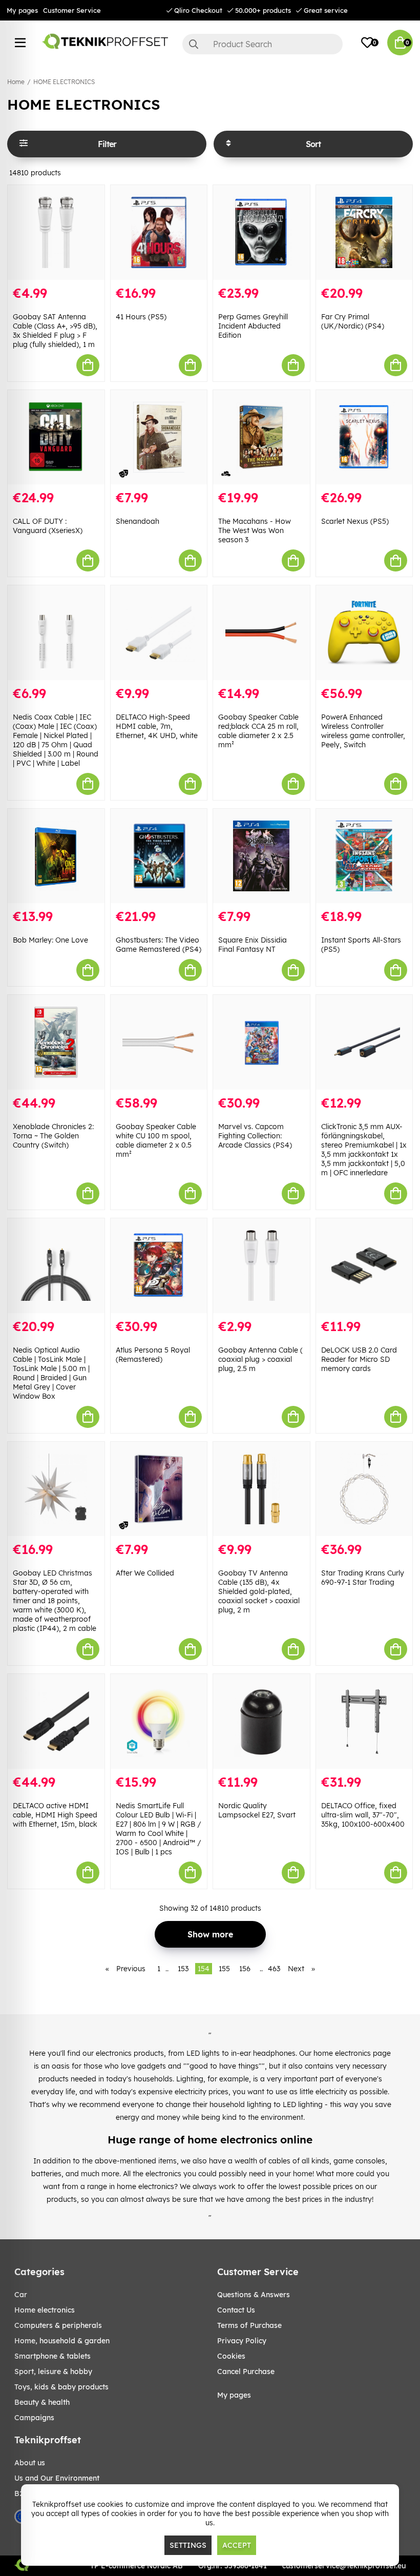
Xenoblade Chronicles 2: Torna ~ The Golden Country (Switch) (53, 1136)
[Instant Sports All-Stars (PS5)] (364, 856)
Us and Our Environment (57, 2478)
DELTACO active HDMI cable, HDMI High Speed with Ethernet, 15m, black (55, 1815)
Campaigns (34, 2418)
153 (183, 1969)
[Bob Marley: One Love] (56, 856)
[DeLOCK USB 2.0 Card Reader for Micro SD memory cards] (364, 1266)
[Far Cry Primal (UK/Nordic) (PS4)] (364, 232)
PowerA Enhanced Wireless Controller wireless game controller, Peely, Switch (363, 731)
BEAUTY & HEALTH (42, 2402)
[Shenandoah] (159, 437)
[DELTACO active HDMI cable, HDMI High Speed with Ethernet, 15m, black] (56, 1721)
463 (274, 1969)
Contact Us (236, 2310)
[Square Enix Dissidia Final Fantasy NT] (261, 856)
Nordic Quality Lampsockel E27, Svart (257, 1810)
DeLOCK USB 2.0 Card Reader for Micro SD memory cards (359, 1359)
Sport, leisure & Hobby (53, 2371)
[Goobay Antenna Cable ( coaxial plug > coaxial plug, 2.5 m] (261, 1266)
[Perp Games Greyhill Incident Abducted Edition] (261, 232)
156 (245, 1969)
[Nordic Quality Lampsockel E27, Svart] (261, 1721)
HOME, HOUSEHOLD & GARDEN (62, 2341)
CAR (21, 2295)
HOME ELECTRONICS (64, 82)
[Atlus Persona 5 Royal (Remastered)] (159, 1266)
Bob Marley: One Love (50, 940)
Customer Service (72, 10)
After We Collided (145, 1573)
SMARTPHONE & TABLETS (52, 2356)
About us (30, 2463)
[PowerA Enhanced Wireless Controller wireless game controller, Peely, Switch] (364, 633)
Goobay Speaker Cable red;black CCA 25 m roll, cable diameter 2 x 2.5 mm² (258, 731)
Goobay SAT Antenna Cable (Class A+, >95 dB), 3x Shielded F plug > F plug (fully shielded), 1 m (55, 331)
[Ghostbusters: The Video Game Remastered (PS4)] (159, 856)
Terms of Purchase (249, 2325)
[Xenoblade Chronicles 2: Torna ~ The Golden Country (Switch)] (56, 1042)
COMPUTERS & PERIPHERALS (58, 2325)
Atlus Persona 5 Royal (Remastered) (153, 1355)
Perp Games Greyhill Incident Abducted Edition (253, 326)
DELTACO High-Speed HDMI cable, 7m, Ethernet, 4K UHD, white (157, 726)
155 (224, 1969)
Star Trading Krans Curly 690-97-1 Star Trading (363, 1578)
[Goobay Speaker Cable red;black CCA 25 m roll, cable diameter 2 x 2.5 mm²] (261, 633)
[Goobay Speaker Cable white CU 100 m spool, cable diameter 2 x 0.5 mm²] (159, 1042)
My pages (22, 10)
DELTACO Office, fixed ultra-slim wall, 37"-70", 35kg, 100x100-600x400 (363, 1815)
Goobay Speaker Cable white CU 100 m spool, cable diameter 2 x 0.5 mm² (156, 1140)
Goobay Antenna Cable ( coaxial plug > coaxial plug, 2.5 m (260, 1359)
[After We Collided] (159, 1489)
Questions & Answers (254, 2295)
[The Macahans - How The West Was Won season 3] (261, 437)
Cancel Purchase (246, 2371)
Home (16, 82)
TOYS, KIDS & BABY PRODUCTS (61, 2387)
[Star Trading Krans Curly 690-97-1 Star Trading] (364, 1489)
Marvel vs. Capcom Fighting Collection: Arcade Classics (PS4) (255, 1136)
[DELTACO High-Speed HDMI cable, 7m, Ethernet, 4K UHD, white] (159, 633)
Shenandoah (138, 521)
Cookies (231, 2356)
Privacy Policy (242, 2341)
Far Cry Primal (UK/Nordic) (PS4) (353, 321)
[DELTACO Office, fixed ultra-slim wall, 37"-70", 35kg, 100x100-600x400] (364, 1721)
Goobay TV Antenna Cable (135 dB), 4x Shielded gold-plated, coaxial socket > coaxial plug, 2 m (259, 1591)
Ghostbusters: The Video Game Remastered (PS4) (159, 945)
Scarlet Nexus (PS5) (355, 521)
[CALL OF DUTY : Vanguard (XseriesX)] (56, 437)
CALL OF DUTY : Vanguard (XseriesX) (48, 526)
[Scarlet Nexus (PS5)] (364, 437)
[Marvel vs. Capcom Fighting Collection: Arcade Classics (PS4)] (261, 1042)
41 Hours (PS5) (141, 317)
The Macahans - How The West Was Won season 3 (255, 530)
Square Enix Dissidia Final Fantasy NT (253, 945)
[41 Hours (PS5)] (159, 232)
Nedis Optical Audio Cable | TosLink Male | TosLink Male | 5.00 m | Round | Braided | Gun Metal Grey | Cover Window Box (51, 1373)
